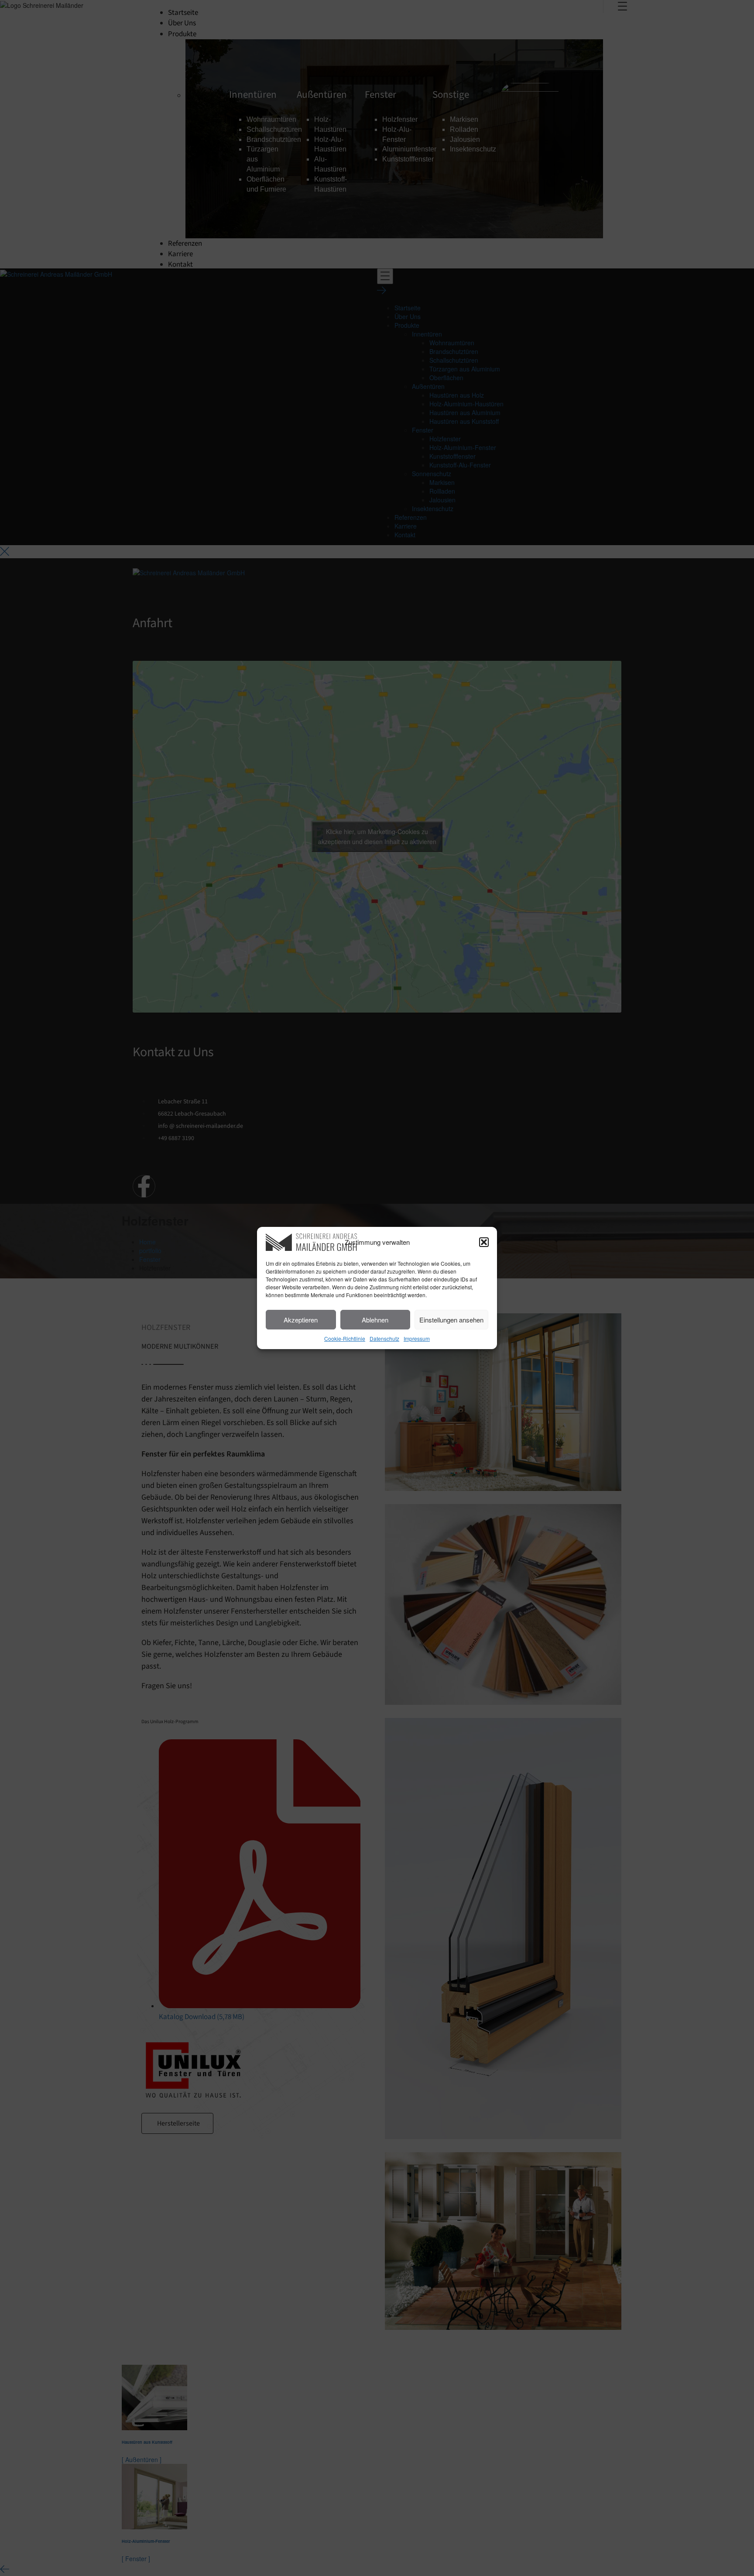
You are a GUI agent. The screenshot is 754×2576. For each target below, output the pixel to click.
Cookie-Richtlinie (345, 1338)
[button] (484, 1242)
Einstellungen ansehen (451, 1320)
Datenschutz (384, 1338)
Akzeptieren (301, 1320)
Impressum (417, 1338)
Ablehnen (375, 1320)
